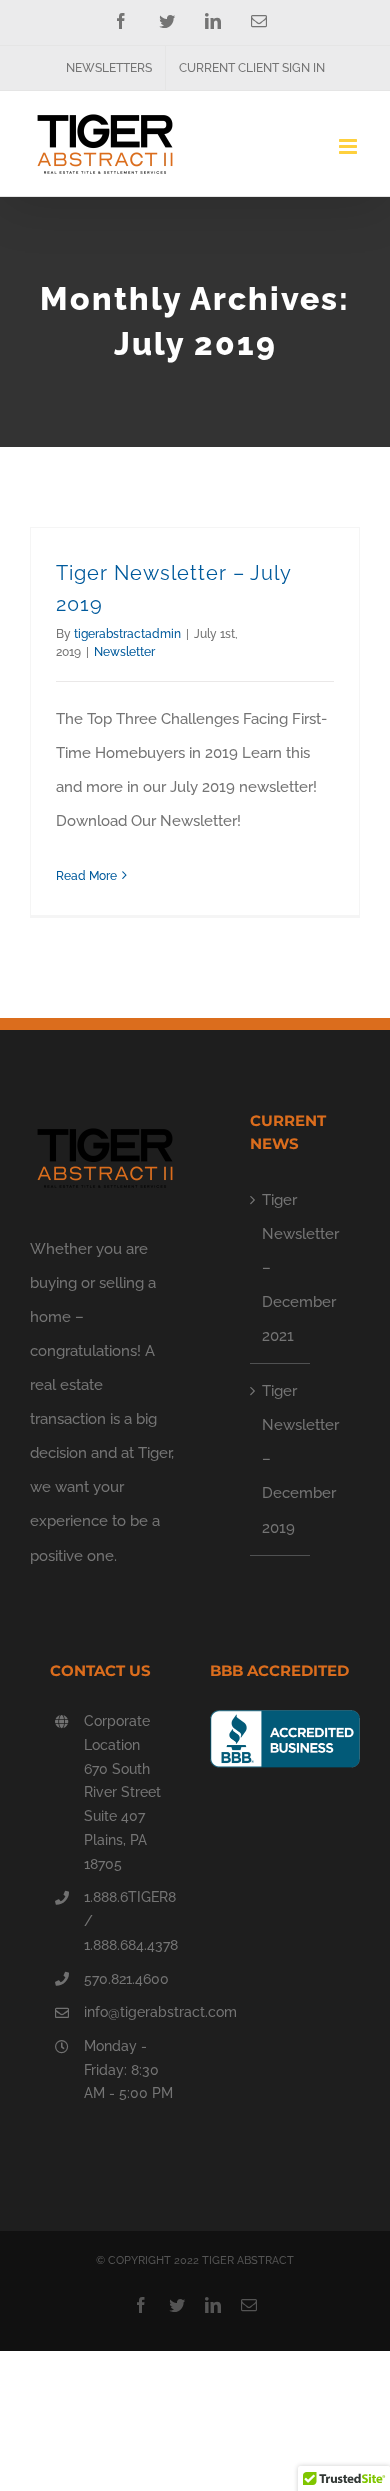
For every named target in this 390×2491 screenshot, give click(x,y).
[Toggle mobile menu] (349, 146)
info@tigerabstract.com (132, 2012)
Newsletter (124, 652)
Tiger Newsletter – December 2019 (281, 1459)
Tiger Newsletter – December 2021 (281, 1268)
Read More (86, 876)
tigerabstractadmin (127, 634)
